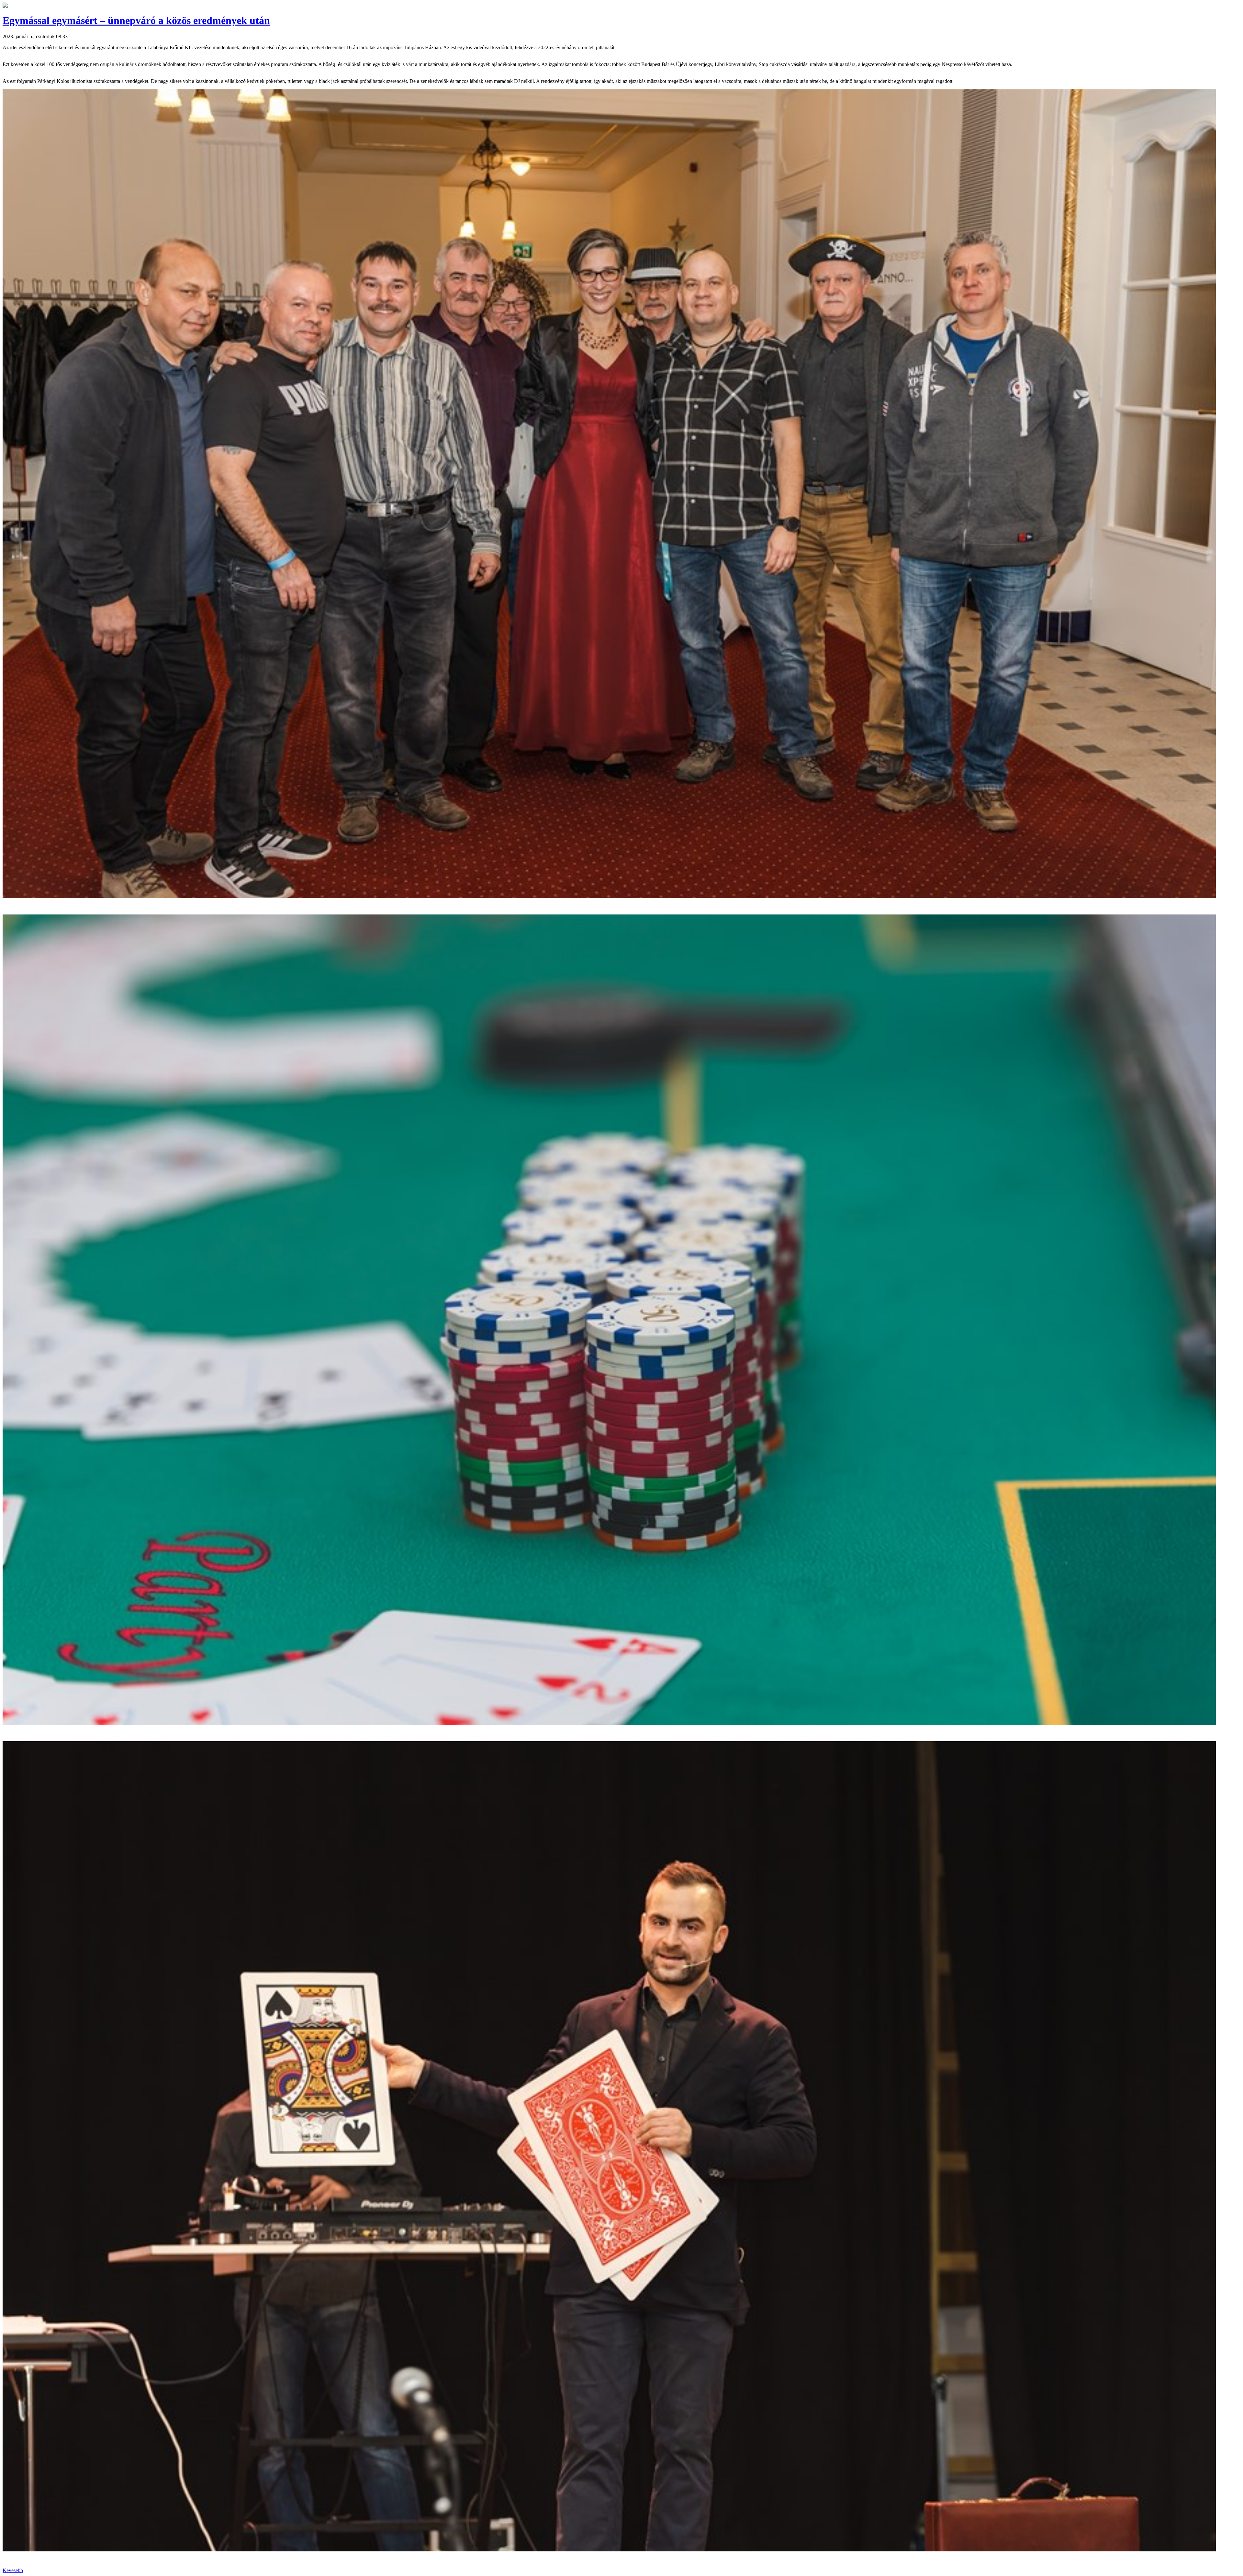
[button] (5, 6)
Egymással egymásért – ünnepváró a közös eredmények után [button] (136, 20)
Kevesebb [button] (13, 2570)
